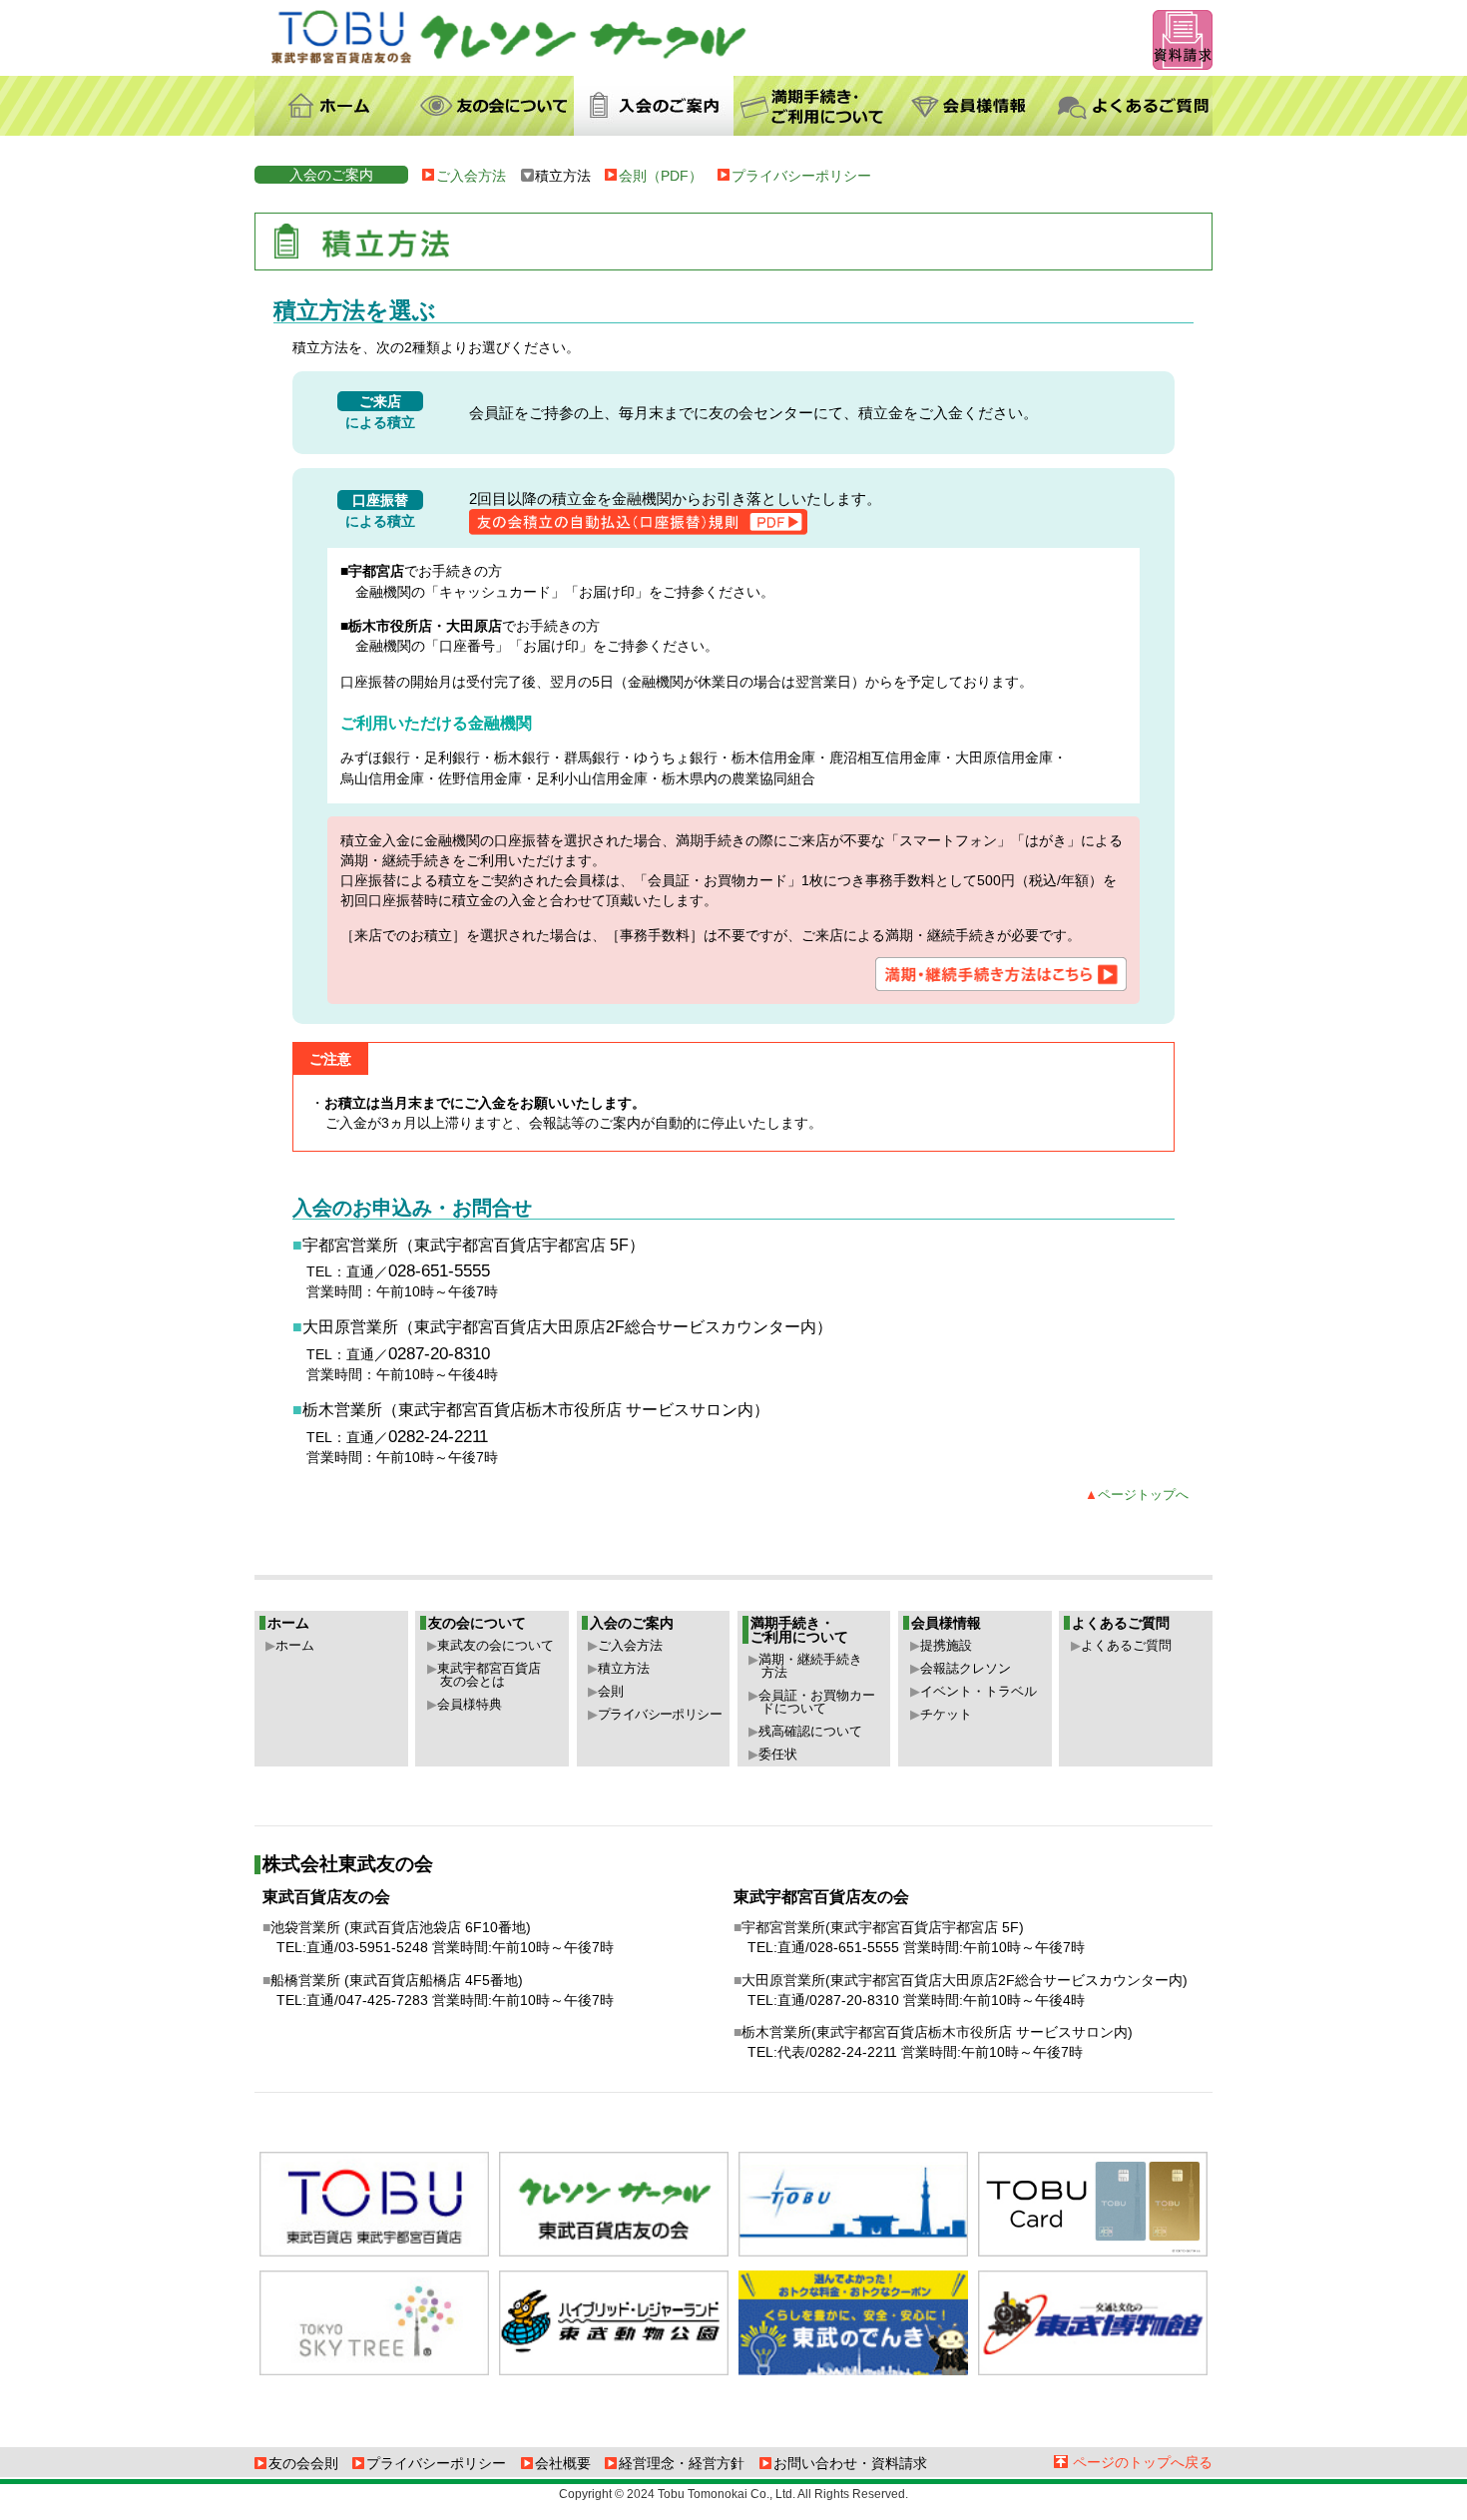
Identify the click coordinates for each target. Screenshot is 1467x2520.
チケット (946, 1714)
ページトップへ (1143, 1495)
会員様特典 (470, 1704)
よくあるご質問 (1126, 1645)
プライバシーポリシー (801, 176)
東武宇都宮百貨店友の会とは (489, 1675)
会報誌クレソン (966, 1668)
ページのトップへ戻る (1143, 2462)
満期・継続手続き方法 (810, 1666)
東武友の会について (495, 1645)
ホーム (295, 1645)
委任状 (778, 1754)
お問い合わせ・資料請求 (850, 2463)
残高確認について (810, 1731)
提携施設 (946, 1645)
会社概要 (563, 2463)
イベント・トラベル (978, 1691)
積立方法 (624, 1668)
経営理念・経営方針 (682, 2463)
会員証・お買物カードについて (817, 1702)
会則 (611, 1691)
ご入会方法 (471, 176)
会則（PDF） (661, 176)
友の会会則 (303, 2463)
